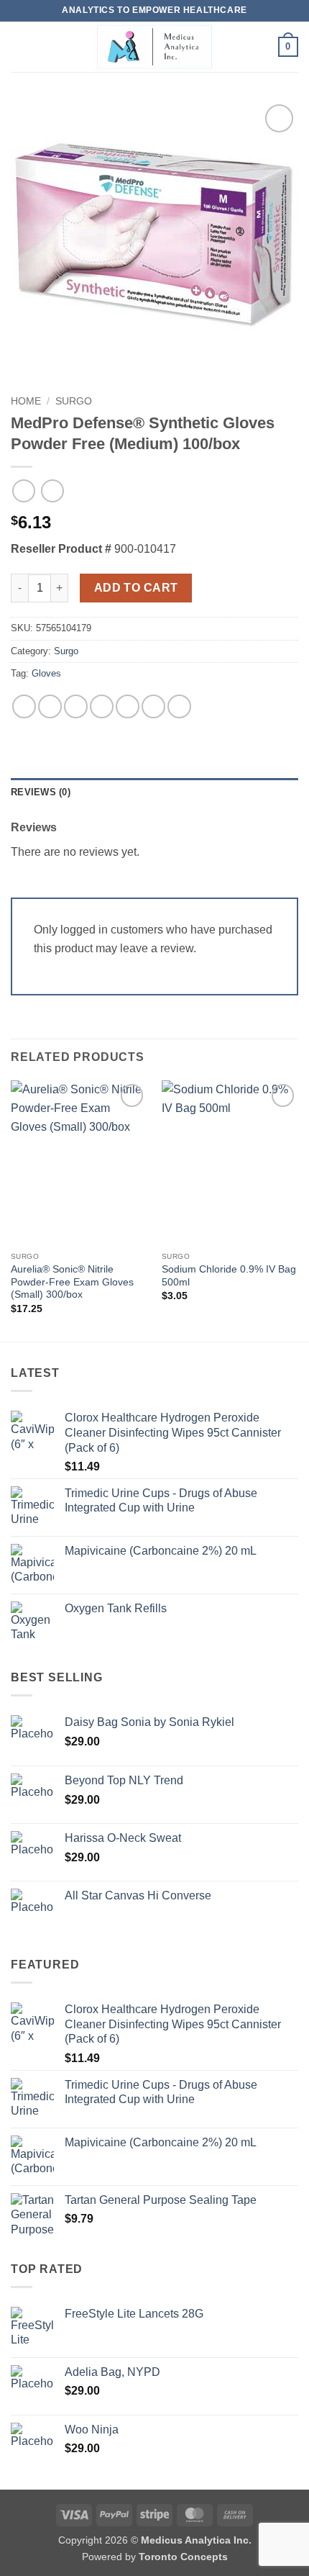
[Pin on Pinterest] (128, 706)
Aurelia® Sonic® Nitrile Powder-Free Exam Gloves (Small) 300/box (72, 1282)
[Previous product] (52, 491)
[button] (19, 46)
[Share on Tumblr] (179, 706)
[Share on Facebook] (50, 706)
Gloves (46, 673)
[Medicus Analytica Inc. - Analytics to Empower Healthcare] (154, 47)
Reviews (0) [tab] (41, 792)
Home (26, 401)
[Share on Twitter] (76, 706)
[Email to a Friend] (102, 706)
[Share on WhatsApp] (24, 706)
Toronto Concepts (183, 2557)
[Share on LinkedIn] (153, 706)
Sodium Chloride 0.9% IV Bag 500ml (229, 1276)
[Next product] (23, 491)
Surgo (74, 401)
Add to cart (136, 588)
